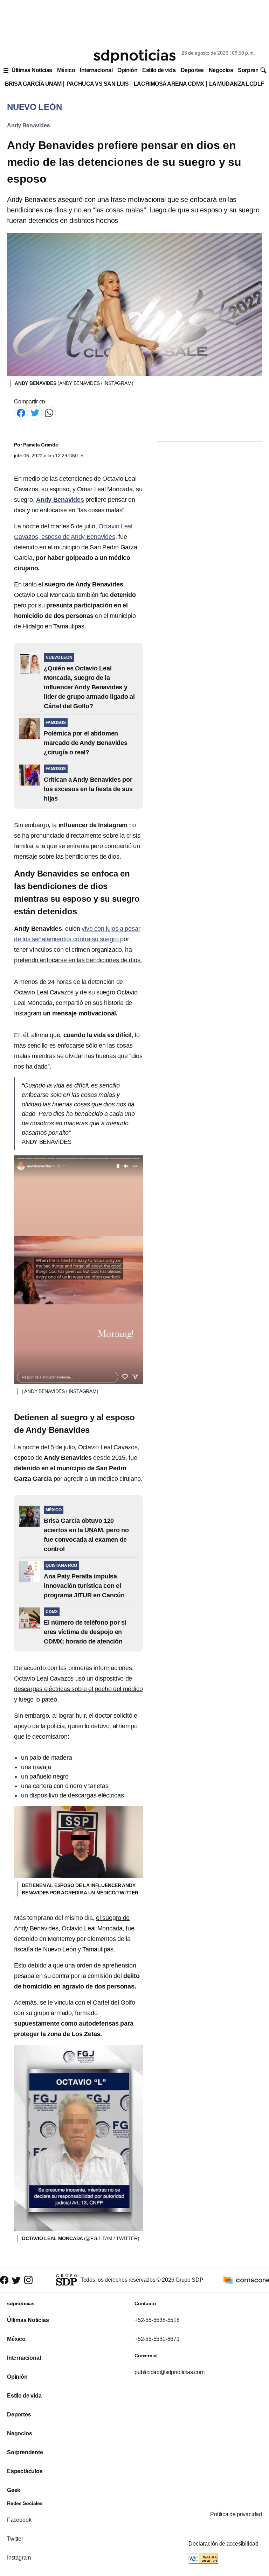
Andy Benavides (29, 125)
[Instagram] (28, 2280)
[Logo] (134, 56)
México (66, 70)
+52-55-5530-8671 (157, 2339)
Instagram (19, 2558)
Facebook (19, 2520)
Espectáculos (25, 2471)
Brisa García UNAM (33, 84)
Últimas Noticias (32, 70)
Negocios (221, 70)
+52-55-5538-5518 (157, 2320)
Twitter (15, 2539)
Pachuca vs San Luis (98, 84)
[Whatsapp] (49, 412)
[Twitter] (35, 412)
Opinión (127, 70)
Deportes (192, 70)
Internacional (96, 70)
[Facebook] (21, 412)
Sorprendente (25, 2452)
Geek (14, 2490)
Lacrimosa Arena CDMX (169, 84)
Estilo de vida (159, 70)
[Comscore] (246, 2279)
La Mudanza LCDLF (237, 84)
